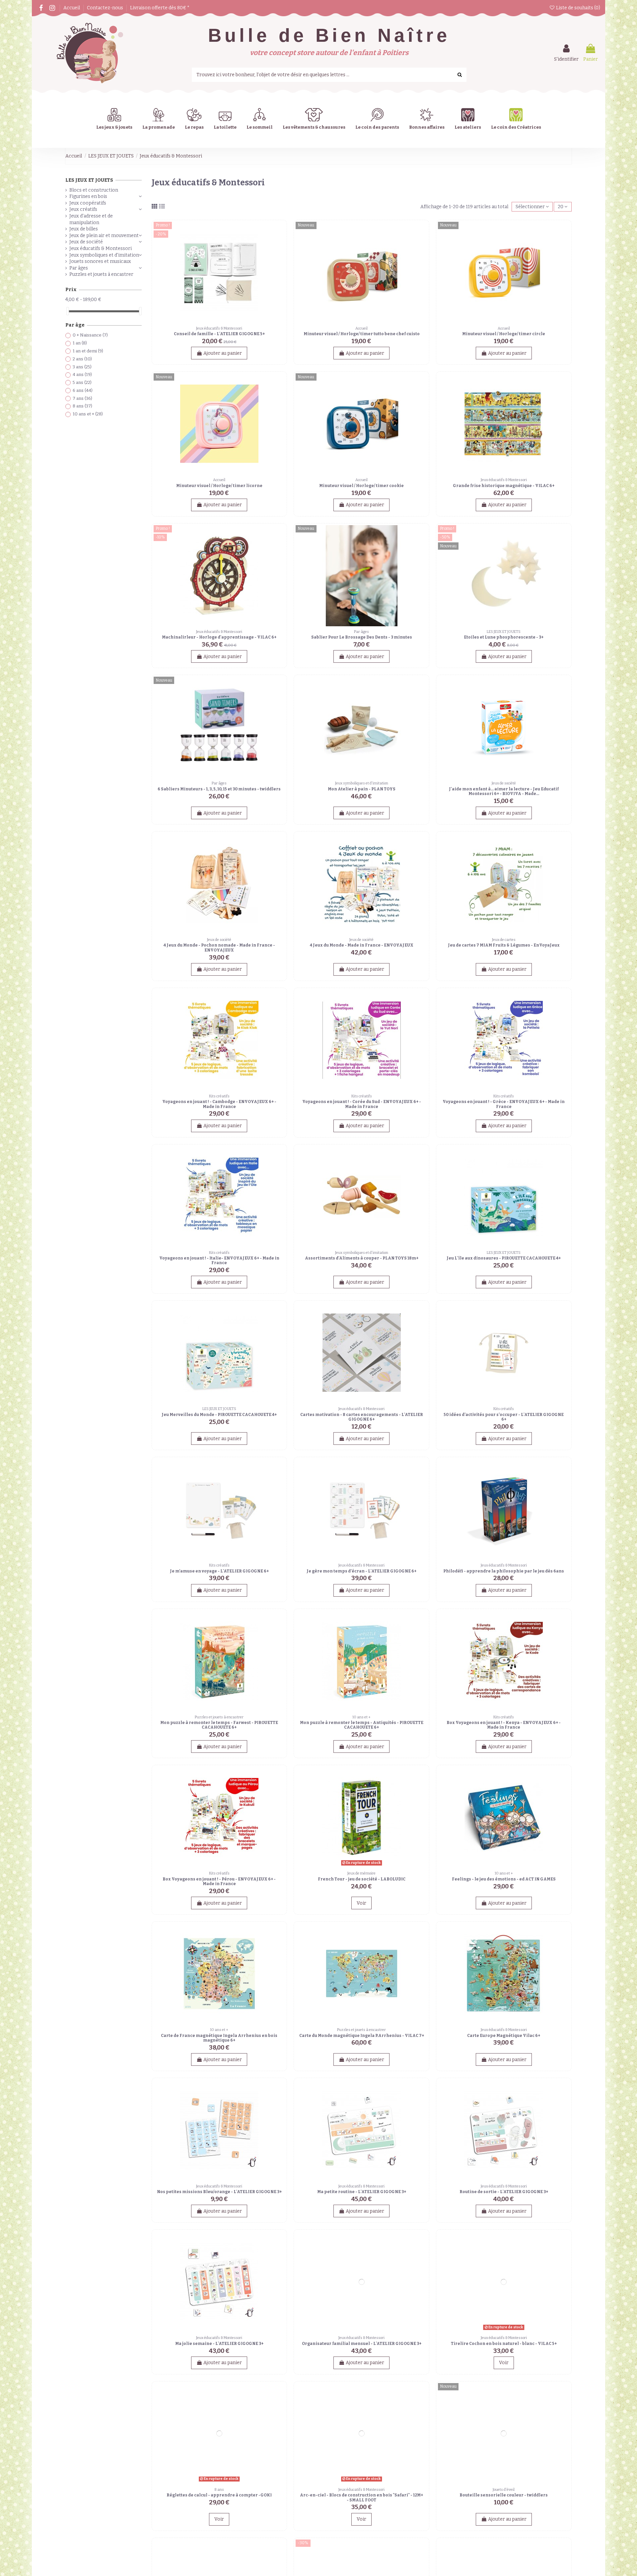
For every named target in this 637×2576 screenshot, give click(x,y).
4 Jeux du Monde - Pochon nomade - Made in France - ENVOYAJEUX (219, 948)
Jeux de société (86, 242)
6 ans (83, 390)
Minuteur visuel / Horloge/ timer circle (504, 334)
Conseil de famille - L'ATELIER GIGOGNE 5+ (219, 334)
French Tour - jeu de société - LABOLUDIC (362, 1879)
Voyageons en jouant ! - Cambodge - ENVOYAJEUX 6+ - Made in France (219, 1104)
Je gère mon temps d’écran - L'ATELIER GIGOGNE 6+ (361, 1571)
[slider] (68, 311)
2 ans (82, 359)
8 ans (82, 406)
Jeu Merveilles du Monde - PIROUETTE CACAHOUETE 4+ (219, 1415)
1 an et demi (88, 351)
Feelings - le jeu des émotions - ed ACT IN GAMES (504, 1879)
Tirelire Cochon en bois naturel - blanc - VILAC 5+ (504, 2344)
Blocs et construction (94, 190)
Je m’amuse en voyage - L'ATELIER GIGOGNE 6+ (219, 1571)
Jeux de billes (84, 229)
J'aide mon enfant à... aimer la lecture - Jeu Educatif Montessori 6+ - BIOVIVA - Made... (504, 791)
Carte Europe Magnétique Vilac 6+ (504, 2036)
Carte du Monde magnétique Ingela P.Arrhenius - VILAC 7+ (362, 2036)
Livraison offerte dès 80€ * (160, 8)
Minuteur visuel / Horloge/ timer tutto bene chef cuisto (362, 334)
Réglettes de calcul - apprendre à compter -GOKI (219, 2495)
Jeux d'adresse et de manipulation (91, 219)
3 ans (82, 367)
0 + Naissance (90, 335)
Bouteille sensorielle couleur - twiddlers (504, 2495)
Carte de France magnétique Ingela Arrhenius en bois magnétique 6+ (219, 2038)
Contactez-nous (106, 8)
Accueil (72, 8)
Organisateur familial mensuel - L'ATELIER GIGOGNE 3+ (362, 2344)
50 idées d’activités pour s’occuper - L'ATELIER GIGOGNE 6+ (504, 1417)
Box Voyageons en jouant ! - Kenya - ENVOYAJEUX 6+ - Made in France (504, 1725)
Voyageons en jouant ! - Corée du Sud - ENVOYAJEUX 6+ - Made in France (362, 1104)
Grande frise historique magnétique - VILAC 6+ (504, 486)
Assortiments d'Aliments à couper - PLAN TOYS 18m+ (362, 1258)
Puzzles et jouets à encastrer (101, 274)
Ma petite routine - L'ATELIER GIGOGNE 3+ (362, 2192)
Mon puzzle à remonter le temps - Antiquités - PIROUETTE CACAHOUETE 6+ (362, 1725)
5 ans (82, 382)
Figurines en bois (88, 196)
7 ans (82, 398)
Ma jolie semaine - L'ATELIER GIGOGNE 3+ (219, 2344)
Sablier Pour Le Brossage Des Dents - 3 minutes (362, 637)
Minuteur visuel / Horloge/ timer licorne (219, 486)
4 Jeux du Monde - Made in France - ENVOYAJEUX (362, 945)
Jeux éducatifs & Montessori (101, 248)
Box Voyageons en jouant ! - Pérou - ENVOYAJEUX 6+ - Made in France (219, 1881)
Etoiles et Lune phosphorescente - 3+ (504, 637)
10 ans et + (88, 414)
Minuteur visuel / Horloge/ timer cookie (361, 486)
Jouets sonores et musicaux (100, 261)
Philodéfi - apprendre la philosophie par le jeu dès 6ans (504, 1571)
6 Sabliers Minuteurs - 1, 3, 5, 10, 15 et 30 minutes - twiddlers (219, 789)
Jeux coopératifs (88, 203)
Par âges (79, 268)
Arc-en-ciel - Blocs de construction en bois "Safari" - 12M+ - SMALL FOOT (361, 2497)
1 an (80, 343)
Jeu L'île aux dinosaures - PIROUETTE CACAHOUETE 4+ (504, 1258)
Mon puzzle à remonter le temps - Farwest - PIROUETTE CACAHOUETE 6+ (219, 1725)
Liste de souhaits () (578, 8)
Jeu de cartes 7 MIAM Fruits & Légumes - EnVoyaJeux (504, 945)
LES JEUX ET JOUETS (89, 180)
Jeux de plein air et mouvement (104, 236)
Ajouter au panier (223, 353)
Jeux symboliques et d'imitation (104, 255)
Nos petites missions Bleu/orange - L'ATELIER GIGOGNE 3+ (219, 2192)
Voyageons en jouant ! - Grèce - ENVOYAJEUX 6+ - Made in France (504, 1104)
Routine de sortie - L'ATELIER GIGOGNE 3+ (504, 2192)
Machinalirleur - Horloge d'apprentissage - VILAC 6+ (219, 637)
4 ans (82, 374)
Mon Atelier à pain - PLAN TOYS (362, 789)
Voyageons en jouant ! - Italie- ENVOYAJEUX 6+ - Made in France (219, 1260)
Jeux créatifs (83, 209)
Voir (361, 1903)
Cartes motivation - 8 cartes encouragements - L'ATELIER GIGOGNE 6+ (362, 1417)
